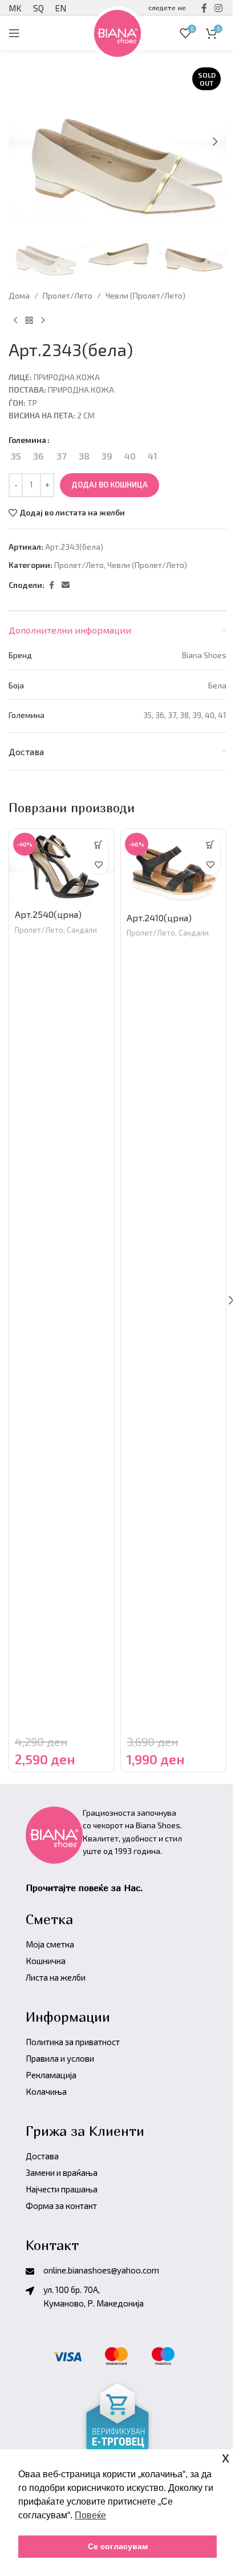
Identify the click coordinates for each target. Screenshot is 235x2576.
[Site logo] (117, 32)
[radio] (16, 456)
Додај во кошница (110, 485)
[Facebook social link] (51, 585)
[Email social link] (66, 585)
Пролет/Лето (68, 295)
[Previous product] (15, 321)
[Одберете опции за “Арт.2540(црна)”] (98, 844)
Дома (19, 295)
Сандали (82, 930)
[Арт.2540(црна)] (62, 867)
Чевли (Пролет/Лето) (145, 295)
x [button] (226, 2458)
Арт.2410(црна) (159, 918)
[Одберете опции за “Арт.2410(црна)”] (210, 844)
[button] (215, 142)
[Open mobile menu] (14, 33)
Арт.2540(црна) (48, 914)
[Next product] (43, 321)
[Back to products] (29, 321)
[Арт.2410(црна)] (173, 868)
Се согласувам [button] (118, 2546)
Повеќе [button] (90, 2515)
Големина (27, 440)
